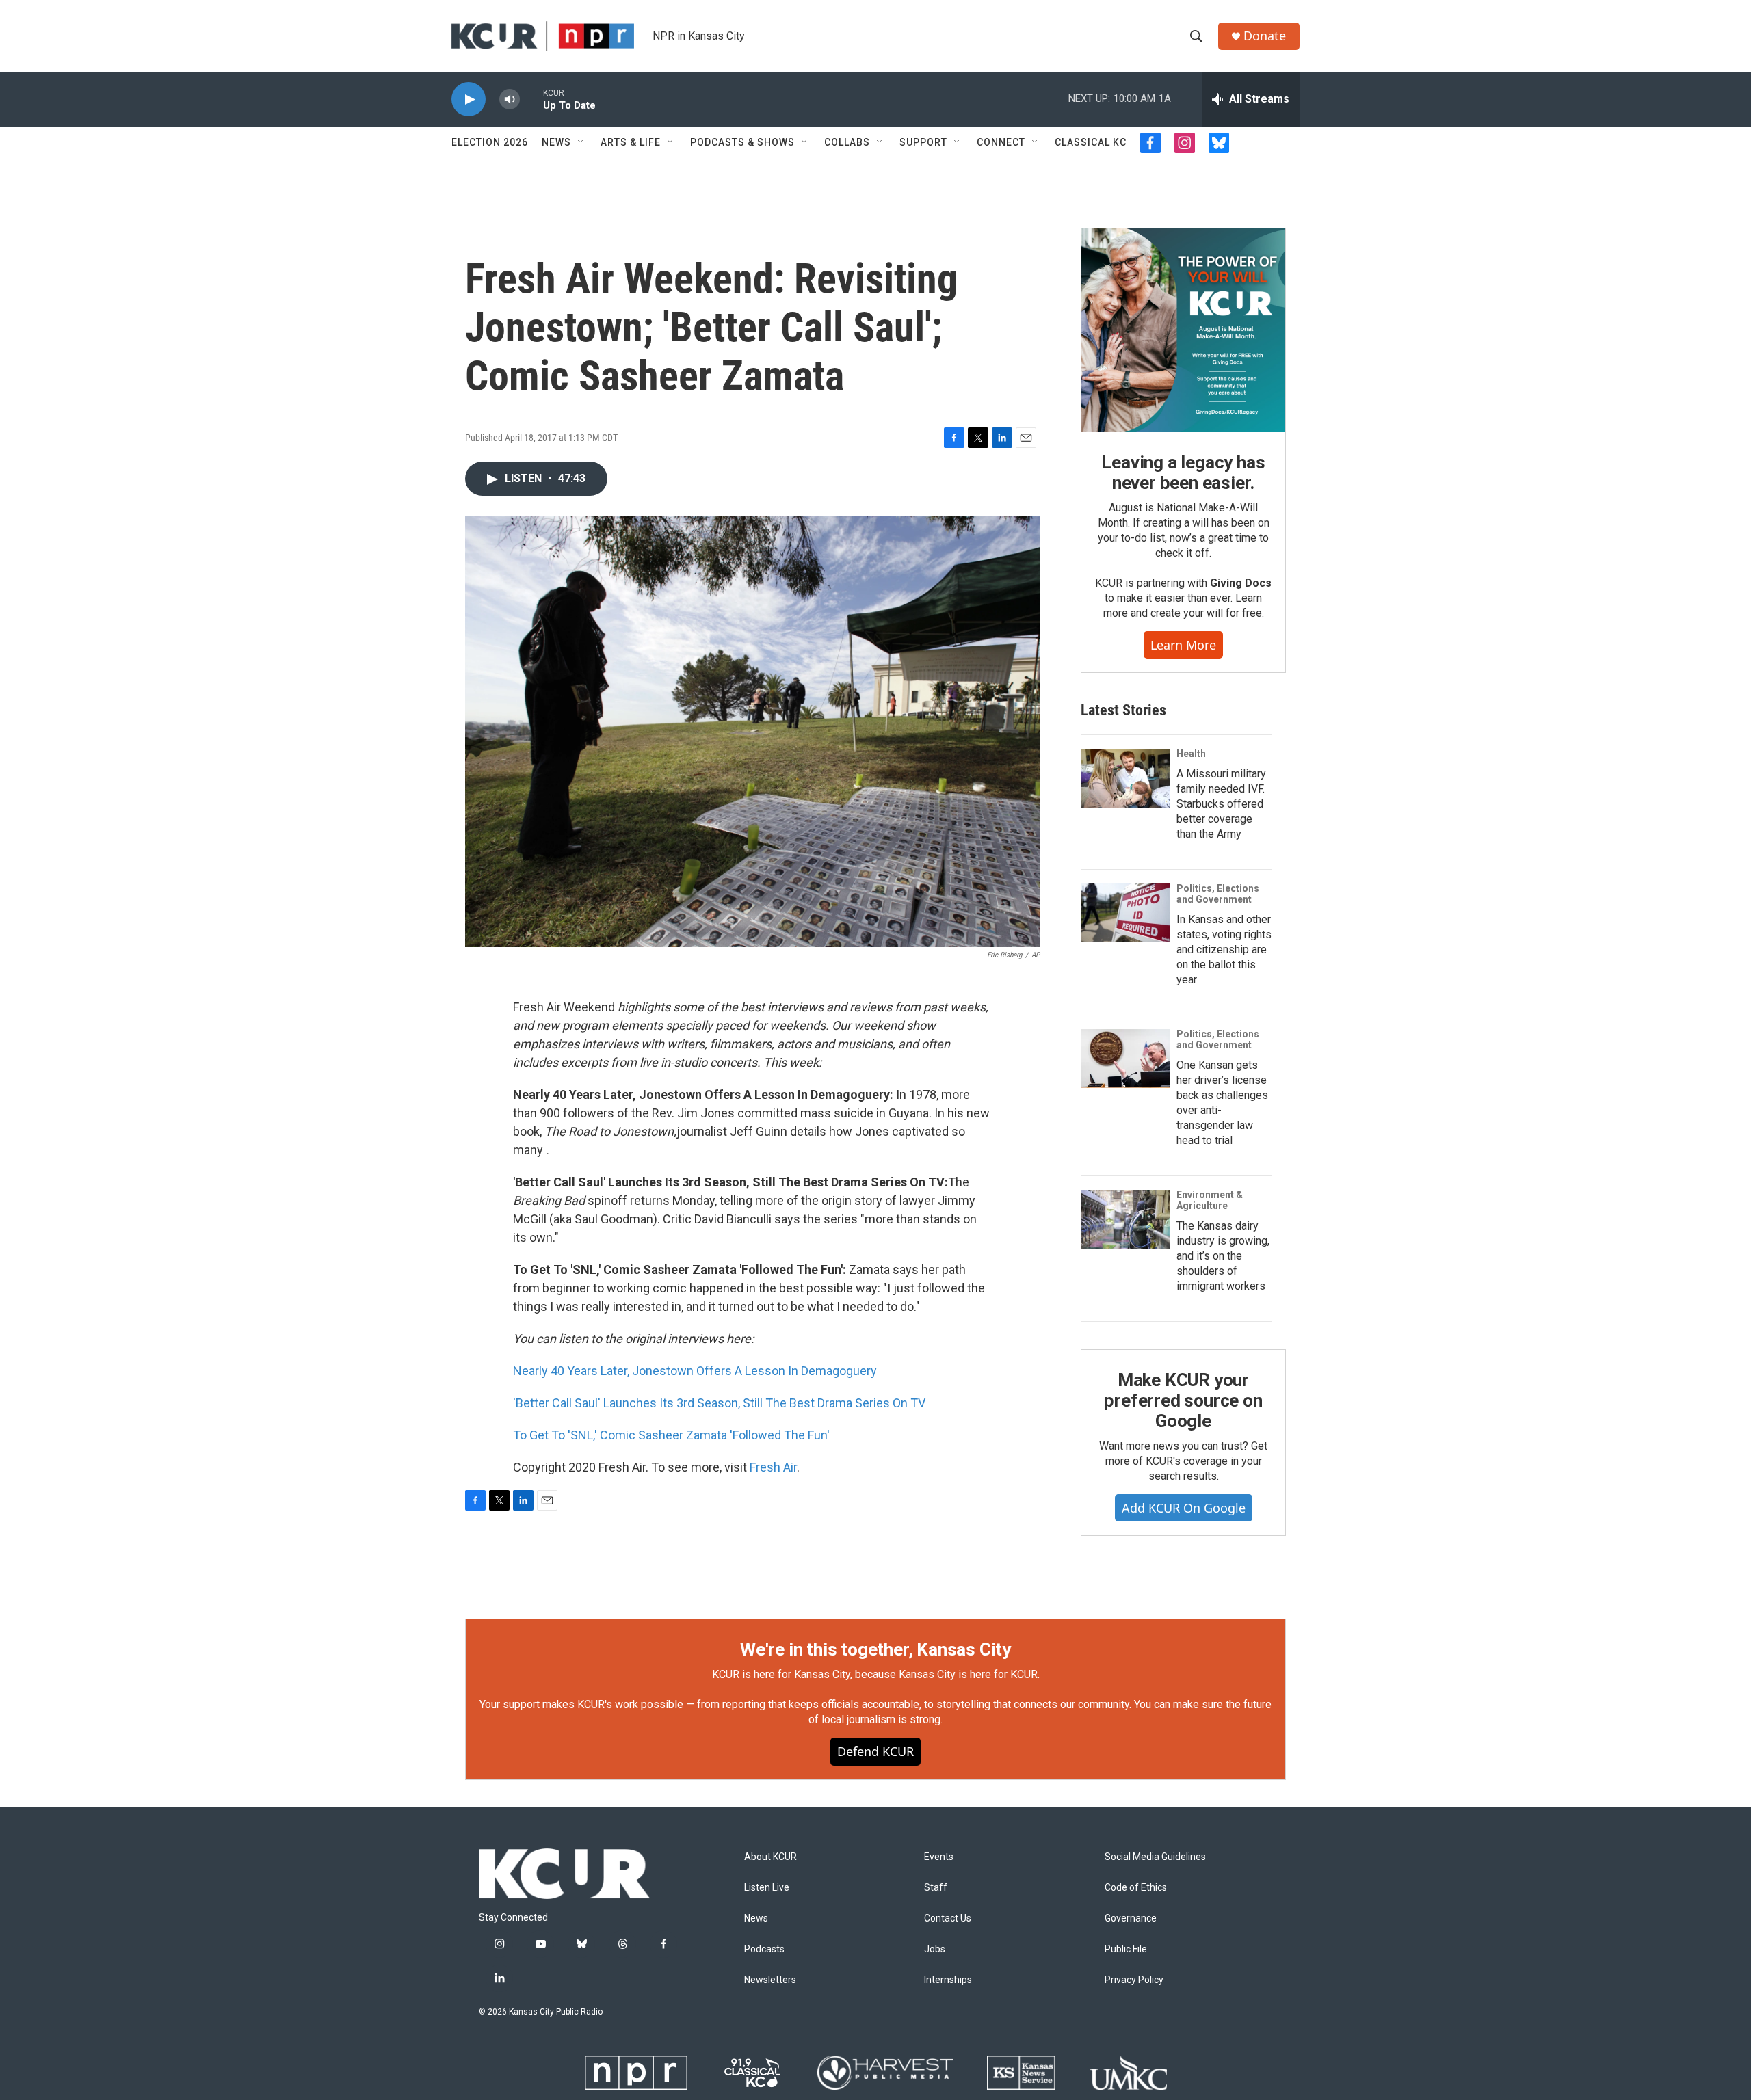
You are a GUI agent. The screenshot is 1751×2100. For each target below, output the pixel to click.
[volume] (510, 99)
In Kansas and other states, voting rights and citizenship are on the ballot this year (1224, 949)
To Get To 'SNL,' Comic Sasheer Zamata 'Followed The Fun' (671, 1435)
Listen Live (767, 1888)
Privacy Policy (1134, 1980)
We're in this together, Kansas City (875, 1649)
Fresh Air (773, 1467)
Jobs (935, 1949)
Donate (1265, 36)
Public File (1126, 1949)
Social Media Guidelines (1155, 1857)
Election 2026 (490, 142)
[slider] (531, 99)
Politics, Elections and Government (1218, 894)
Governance (1131, 1918)
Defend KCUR (875, 1751)
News (556, 142)
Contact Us (948, 1918)
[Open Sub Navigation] (581, 142)
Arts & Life (631, 142)
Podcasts (764, 1949)
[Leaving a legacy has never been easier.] (1183, 330)
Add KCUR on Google (1184, 1508)
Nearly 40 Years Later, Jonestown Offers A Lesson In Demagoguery (695, 1371)
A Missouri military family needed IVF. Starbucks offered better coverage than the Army (1221, 804)
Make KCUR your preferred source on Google (1183, 1400)
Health (1191, 754)
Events (939, 1857)
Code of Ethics (1136, 1888)
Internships (948, 1980)
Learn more (1183, 645)
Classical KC (1091, 142)
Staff (936, 1888)
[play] (469, 99)
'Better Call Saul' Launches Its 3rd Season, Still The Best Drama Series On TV (719, 1403)
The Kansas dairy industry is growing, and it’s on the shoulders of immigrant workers (1223, 1256)
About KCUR (771, 1857)
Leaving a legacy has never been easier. (1183, 473)
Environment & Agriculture (1210, 1200)
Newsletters (770, 1980)
